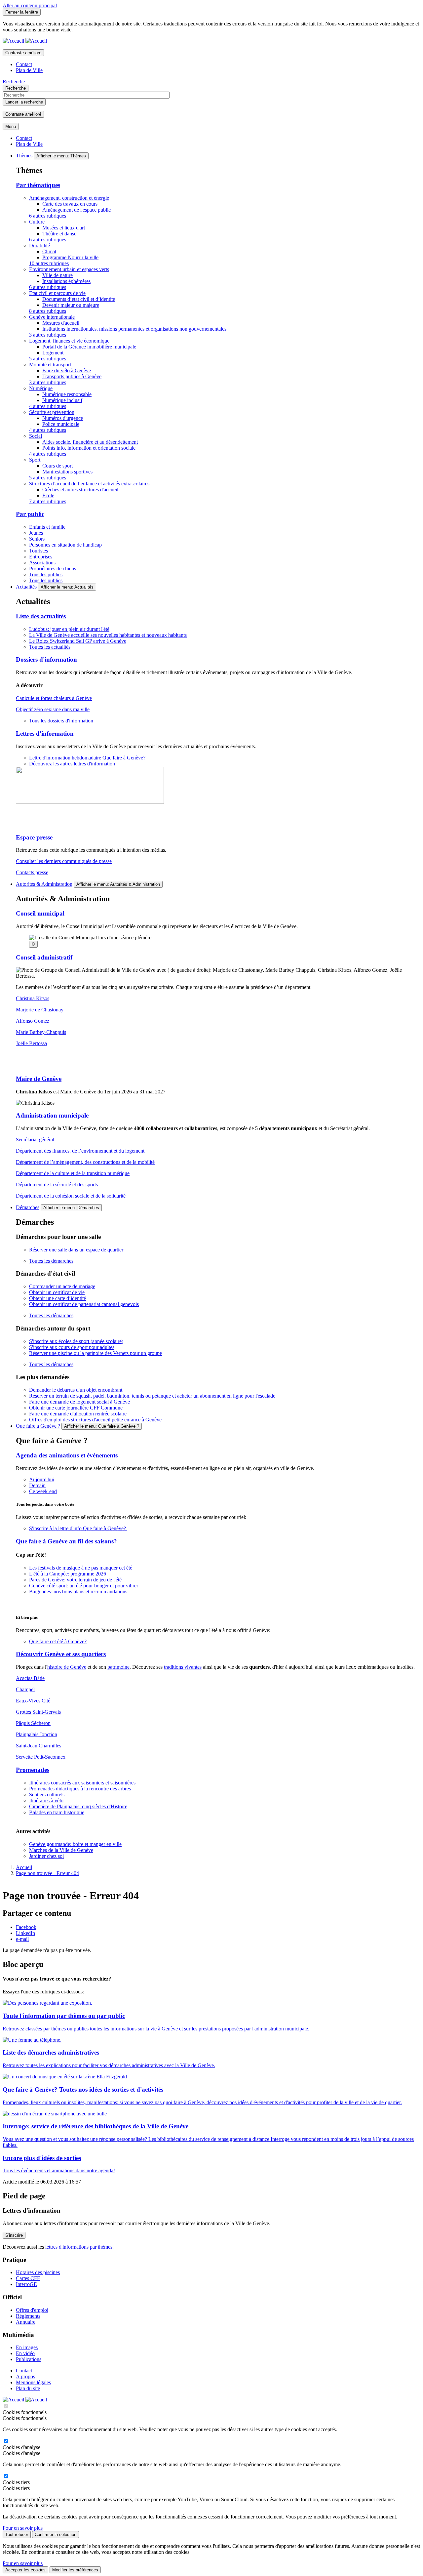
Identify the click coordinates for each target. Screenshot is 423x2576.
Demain (37, 1485)
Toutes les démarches (51, 1261)
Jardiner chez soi (46, 1856)
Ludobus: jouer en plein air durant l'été (69, 629)
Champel (25, 1689)
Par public (30, 514)
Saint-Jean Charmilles (38, 1746)
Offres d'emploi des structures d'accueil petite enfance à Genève (95, 1420)
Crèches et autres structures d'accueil (80, 490)
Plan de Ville (29, 70)
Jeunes (36, 533)
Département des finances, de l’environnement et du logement (80, 1151)
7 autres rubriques (48, 501)
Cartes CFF (28, 2278)
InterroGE (26, 2284)
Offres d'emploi (32, 2310)
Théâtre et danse (59, 234)
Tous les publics (46, 574)
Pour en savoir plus (23, 2528)
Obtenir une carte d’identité (58, 1298)
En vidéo (25, 2353)
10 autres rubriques (49, 263)
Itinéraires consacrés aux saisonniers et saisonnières (82, 1783)
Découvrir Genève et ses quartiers (61, 1654)
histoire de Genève (67, 1667)
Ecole (48, 495)
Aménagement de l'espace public (77, 210)
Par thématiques (38, 185)
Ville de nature (58, 275)
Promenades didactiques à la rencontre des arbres (80, 1789)
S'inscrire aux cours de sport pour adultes (72, 1347)
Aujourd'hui (42, 1479)
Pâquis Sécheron (33, 1723)
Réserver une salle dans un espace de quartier (76, 1250)
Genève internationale (52, 317)
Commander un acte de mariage (62, 1286)
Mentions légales (33, 2382)
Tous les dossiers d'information (61, 721)
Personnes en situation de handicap (65, 545)
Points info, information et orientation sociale (89, 448)
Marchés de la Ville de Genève (61, 1850)
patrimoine (118, 1667)
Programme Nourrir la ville (70, 257)
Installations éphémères (66, 281)
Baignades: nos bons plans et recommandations (78, 1592)
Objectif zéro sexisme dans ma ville (53, 709)
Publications (29, 2359)
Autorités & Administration (44, 884)
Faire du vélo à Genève (67, 370)
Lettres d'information (45, 734)
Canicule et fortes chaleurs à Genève (54, 698)
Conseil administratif (44, 957)
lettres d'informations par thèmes (79, 2247)
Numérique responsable (67, 394)
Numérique (41, 388)
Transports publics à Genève (72, 376)
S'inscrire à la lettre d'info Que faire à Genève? (78, 1528)
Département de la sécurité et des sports (57, 1185)
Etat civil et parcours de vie (57, 293)
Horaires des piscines (38, 2272)
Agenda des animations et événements (67, 1455)
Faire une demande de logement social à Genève (79, 1402)
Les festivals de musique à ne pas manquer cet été (81, 1568)
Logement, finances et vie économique (69, 341)
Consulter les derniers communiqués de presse (64, 861)
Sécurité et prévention (52, 412)
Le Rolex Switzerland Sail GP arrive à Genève (78, 641)
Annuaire (26, 2322)
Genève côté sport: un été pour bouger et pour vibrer (84, 1586)
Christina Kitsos (33, 998)
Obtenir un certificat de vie (57, 1292)
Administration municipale (52, 1115)
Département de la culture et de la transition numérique (73, 1173)
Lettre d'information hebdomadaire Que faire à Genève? (87, 758)
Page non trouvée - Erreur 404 (47, 1873)
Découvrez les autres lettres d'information (72, 764)
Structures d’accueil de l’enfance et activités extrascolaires (89, 484)
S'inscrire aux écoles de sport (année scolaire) (76, 1341)
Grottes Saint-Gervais (38, 1712)
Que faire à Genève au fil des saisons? (66, 1541)
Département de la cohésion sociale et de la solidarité (71, 1196)
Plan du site (28, 2388)
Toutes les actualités (50, 647)
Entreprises (41, 557)
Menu (11, 126)
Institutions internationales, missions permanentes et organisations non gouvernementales (134, 329)
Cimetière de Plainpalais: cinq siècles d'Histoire (78, 1806)
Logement (53, 353)
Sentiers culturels (47, 1795)
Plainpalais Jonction (37, 1734)
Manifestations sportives (67, 472)
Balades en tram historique (57, 1812)
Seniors (37, 539)
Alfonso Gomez (33, 1021)
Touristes (38, 551)
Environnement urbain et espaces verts (69, 269)
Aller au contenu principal (30, 5)
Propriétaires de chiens (53, 569)
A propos (25, 2376)
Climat (49, 251)
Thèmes (24, 156)
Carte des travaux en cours (70, 204)
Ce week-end (43, 1491)
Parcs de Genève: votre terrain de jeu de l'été (75, 1580)
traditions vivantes (183, 1667)
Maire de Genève (39, 1079)
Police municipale (61, 424)
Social (36, 436)
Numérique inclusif (62, 400)
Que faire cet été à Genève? (58, 1641)
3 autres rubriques (48, 335)
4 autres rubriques (48, 406)
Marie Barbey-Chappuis (41, 1032)
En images (27, 2347)
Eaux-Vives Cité (33, 1701)
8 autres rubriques (48, 311)
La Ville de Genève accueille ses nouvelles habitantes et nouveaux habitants (108, 635)
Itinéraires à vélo (46, 1800)
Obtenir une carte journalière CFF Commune (76, 1408)
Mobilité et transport (50, 365)
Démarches (28, 1207)
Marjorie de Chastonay (40, 1010)
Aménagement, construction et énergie (69, 198)
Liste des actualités (41, 616)
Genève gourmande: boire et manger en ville (75, 1844)
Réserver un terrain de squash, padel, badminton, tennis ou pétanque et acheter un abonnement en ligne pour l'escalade (152, 1396)
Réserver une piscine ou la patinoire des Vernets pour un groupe (96, 1353)
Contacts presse (32, 872)
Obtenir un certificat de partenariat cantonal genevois (84, 1304)
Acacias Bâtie (30, 1678)
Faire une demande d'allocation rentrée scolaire (78, 1414)
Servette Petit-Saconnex (41, 1757)
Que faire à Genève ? (38, 1426)
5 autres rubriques (48, 359)
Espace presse (34, 837)
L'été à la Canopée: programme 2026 (68, 1574)
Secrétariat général (35, 1140)
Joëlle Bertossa (31, 1043)
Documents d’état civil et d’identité (79, 299)
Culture (37, 222)
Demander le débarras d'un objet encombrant (76, 1390)
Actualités (26, 587)
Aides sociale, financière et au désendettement (90, 442)
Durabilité (39, 245)
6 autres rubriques (48, 216)
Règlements (28, 2316)
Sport (35, 460)
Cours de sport (58, 466)
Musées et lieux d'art (64, 228)
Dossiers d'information (46, 659)
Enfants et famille (47, 527)
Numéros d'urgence (63, 418)
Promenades (33, 1770)
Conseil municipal (40, 913)
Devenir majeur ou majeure (71, 305)
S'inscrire (14, 2235)
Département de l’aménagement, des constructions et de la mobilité (85, 1162)
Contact (24, 64)
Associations (42, 563)
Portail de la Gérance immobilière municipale (89, 347)
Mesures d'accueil (61, 323)
